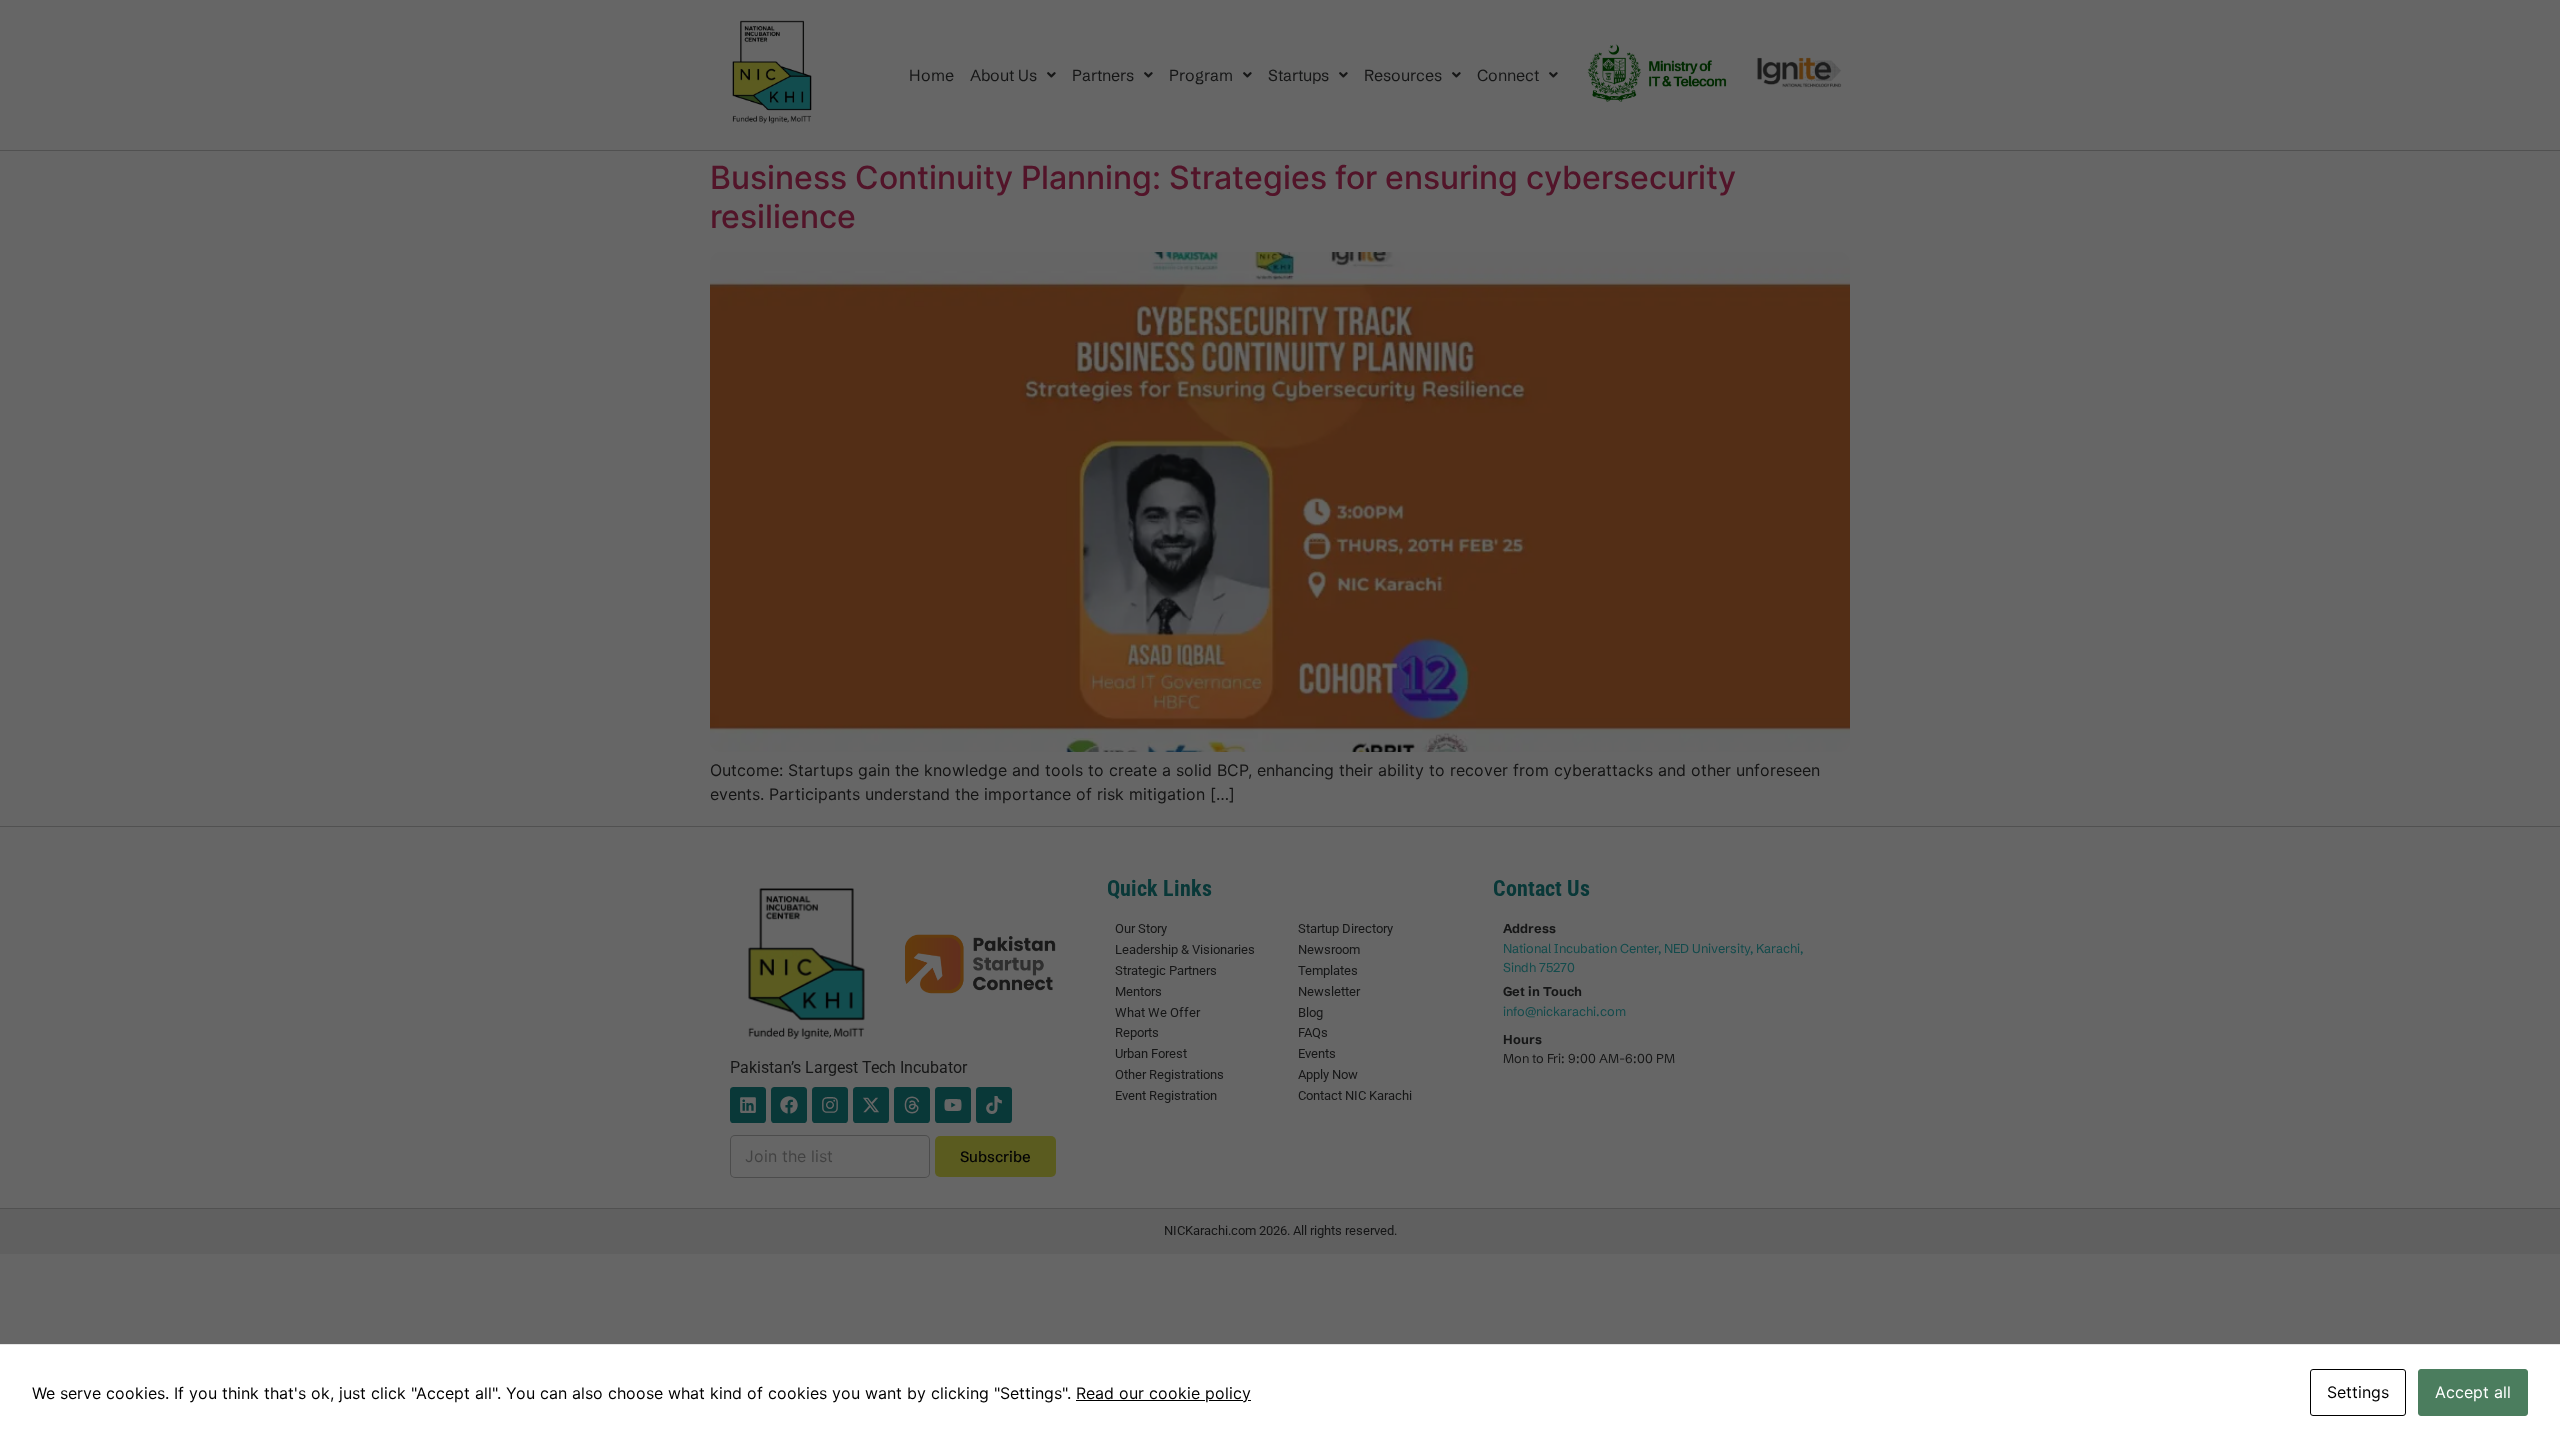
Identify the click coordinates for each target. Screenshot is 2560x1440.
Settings (2358, 1392)
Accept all (2473, 1392)
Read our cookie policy (1163, 1393)
